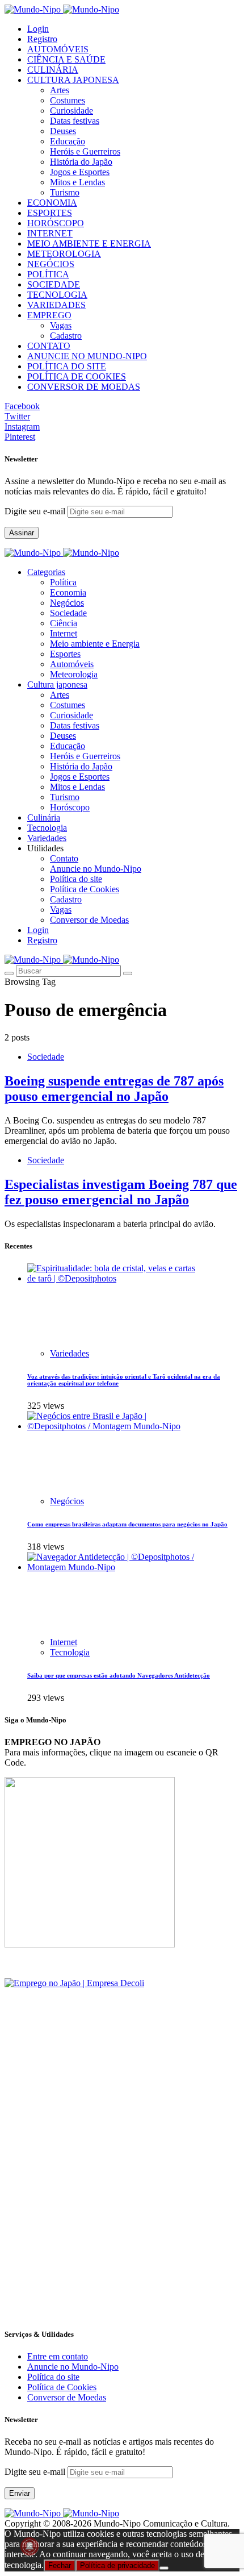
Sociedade (68, 613)
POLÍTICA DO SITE (67, 366)
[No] (164, 2568)
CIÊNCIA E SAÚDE (66, 59)
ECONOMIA (52, 203)
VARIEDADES (56, 305)
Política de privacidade (117, 2565)
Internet (64, 633)
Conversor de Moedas (89, 920)
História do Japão (81, 162)
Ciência (64, 623)
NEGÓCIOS (51, 264)
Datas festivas (75, 121)
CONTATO (49, 346)
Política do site (76, 879)
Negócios (67, 603)
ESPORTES (50, 213)
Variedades (70, 1353)
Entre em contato (58, 2356)
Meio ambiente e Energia (95, 644)
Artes (60, 90)
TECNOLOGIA (57, 295)
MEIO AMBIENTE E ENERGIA (89, 244)
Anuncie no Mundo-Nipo (96, 869)
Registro (42, 39)
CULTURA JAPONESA (73, 80)
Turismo (65, 192)
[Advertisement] (122, 2195)
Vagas (61, 325)
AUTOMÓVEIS (58, 49)
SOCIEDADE (54, 284)
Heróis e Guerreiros (85, 151)
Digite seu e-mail (36, 511)
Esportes (65, 654)
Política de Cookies (85, 889)
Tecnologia (70, 1652)
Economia (68, 592)
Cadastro (66, 336)
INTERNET (50, 233)
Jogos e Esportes (80, 172)
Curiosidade (71, 111)
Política (63, 582)
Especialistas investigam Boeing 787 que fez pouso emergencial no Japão (121, 1192)
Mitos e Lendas (77, 182)
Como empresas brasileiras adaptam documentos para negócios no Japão (127, 1524)
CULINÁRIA (53, 70)
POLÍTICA (48, 274)
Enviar (20, 2493)
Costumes (68, 100)
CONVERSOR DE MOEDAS (84, 387)
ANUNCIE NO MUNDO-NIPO (87, 356)
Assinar (22, 533)
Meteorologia (74, 674)
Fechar (60, 2565)
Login (38, 29)
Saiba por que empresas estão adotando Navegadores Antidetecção (119, 1675)
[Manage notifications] (30, 2546)
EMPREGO (49, 315)
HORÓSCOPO (56, 223)
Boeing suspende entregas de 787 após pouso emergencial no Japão (114, 1089)
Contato (64, 858)
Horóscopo (70, 807)
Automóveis (72, 664)
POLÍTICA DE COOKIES (77, 376)
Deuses (63, 131)
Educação (68, 141)
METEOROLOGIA (64, 254)
